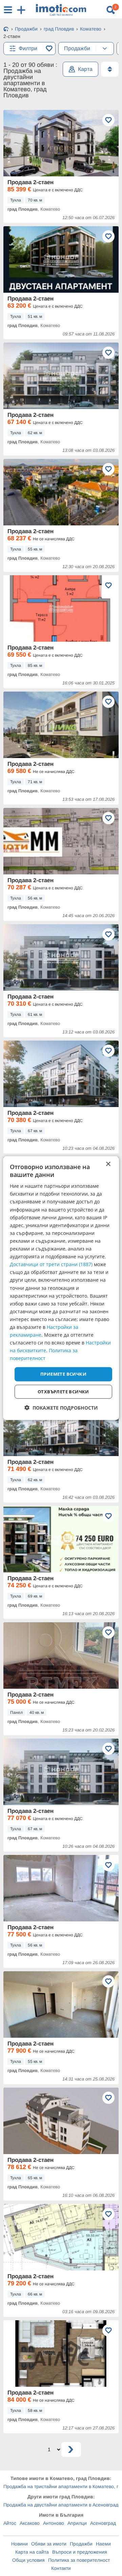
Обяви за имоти (49, 2544)
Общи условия (28, 2560)
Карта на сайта (32, 2552)
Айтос (10, 2523)
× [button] (108, 1164)
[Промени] (105, 49)
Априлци (77, 2523)
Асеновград (103, 2523)
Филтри (28, 48)
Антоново (54, 2523)
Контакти (61, 2568)
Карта (85, 69)
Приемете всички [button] (63, 1374)
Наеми (103, 2544)
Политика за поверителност (79, 2560)
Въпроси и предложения (80, 2552)
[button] (61, 1408)
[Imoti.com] (6, 30)
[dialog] (61, 1288)
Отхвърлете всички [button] (63, 1392)
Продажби (81, 2544)
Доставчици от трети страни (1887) (51, 1264)
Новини (19, 2544)
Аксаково (30, 2523)
